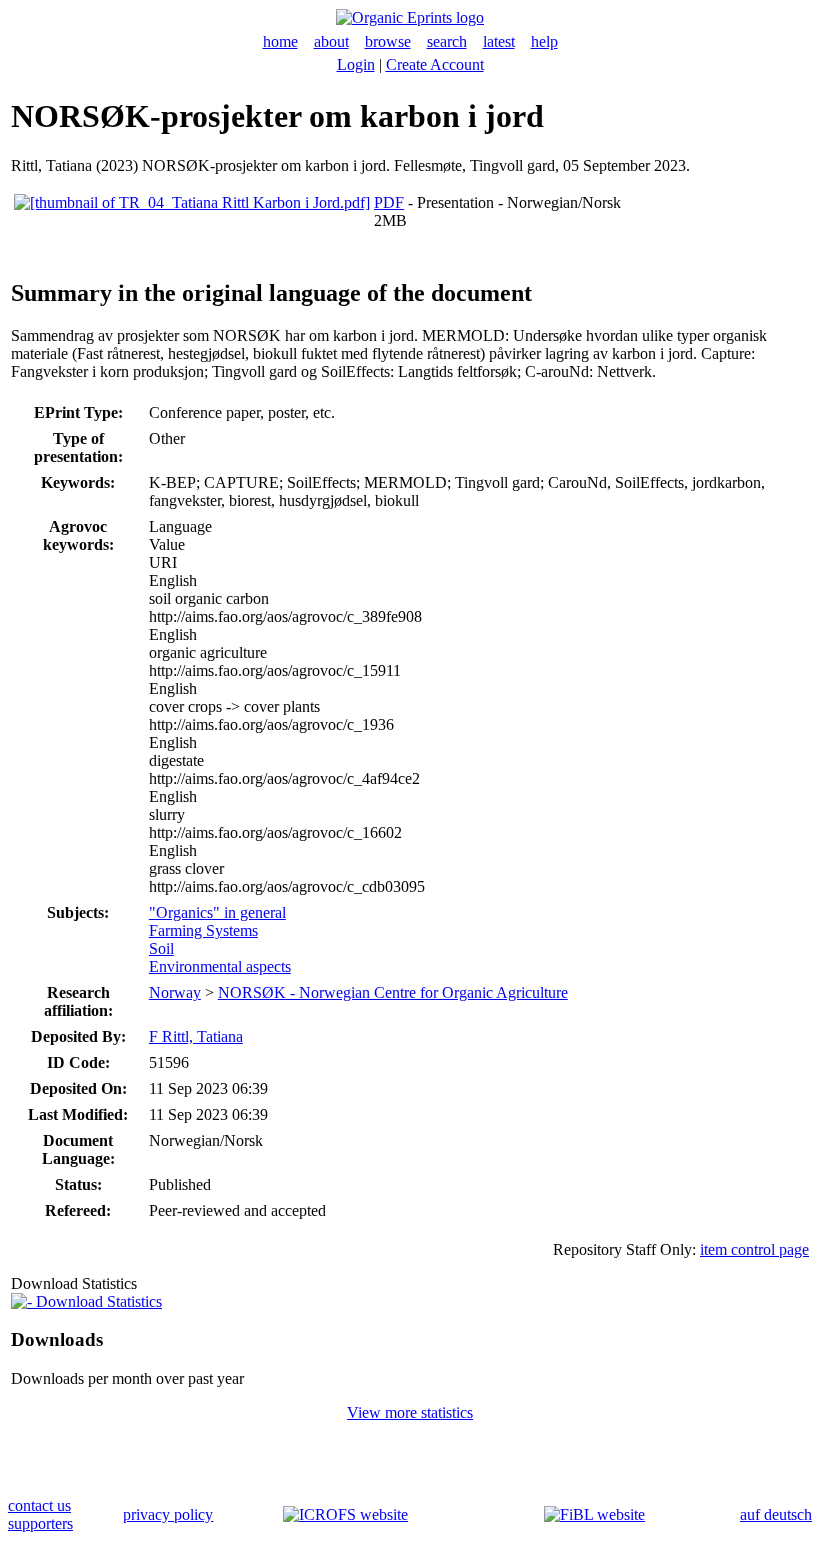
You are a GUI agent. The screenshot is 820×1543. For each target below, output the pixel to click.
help (544, 41)
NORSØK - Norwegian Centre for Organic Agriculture (393, 992)
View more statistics (410, 1412)
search (447, 41)
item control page (754, 1249)
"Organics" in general (217, 912)
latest (499, 41)
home (280, 41)
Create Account (435, 64)
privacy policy (168, 1514)
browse (388, 41)
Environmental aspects (220, 966)
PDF (389, 202)
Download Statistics (97, 1301)
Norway (175, 992)
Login (356, 64)
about (331, 41)
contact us (39, 1505)
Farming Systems (203, 930)
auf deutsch (776, 1514)
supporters (40, 1523)
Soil (161, 948)
